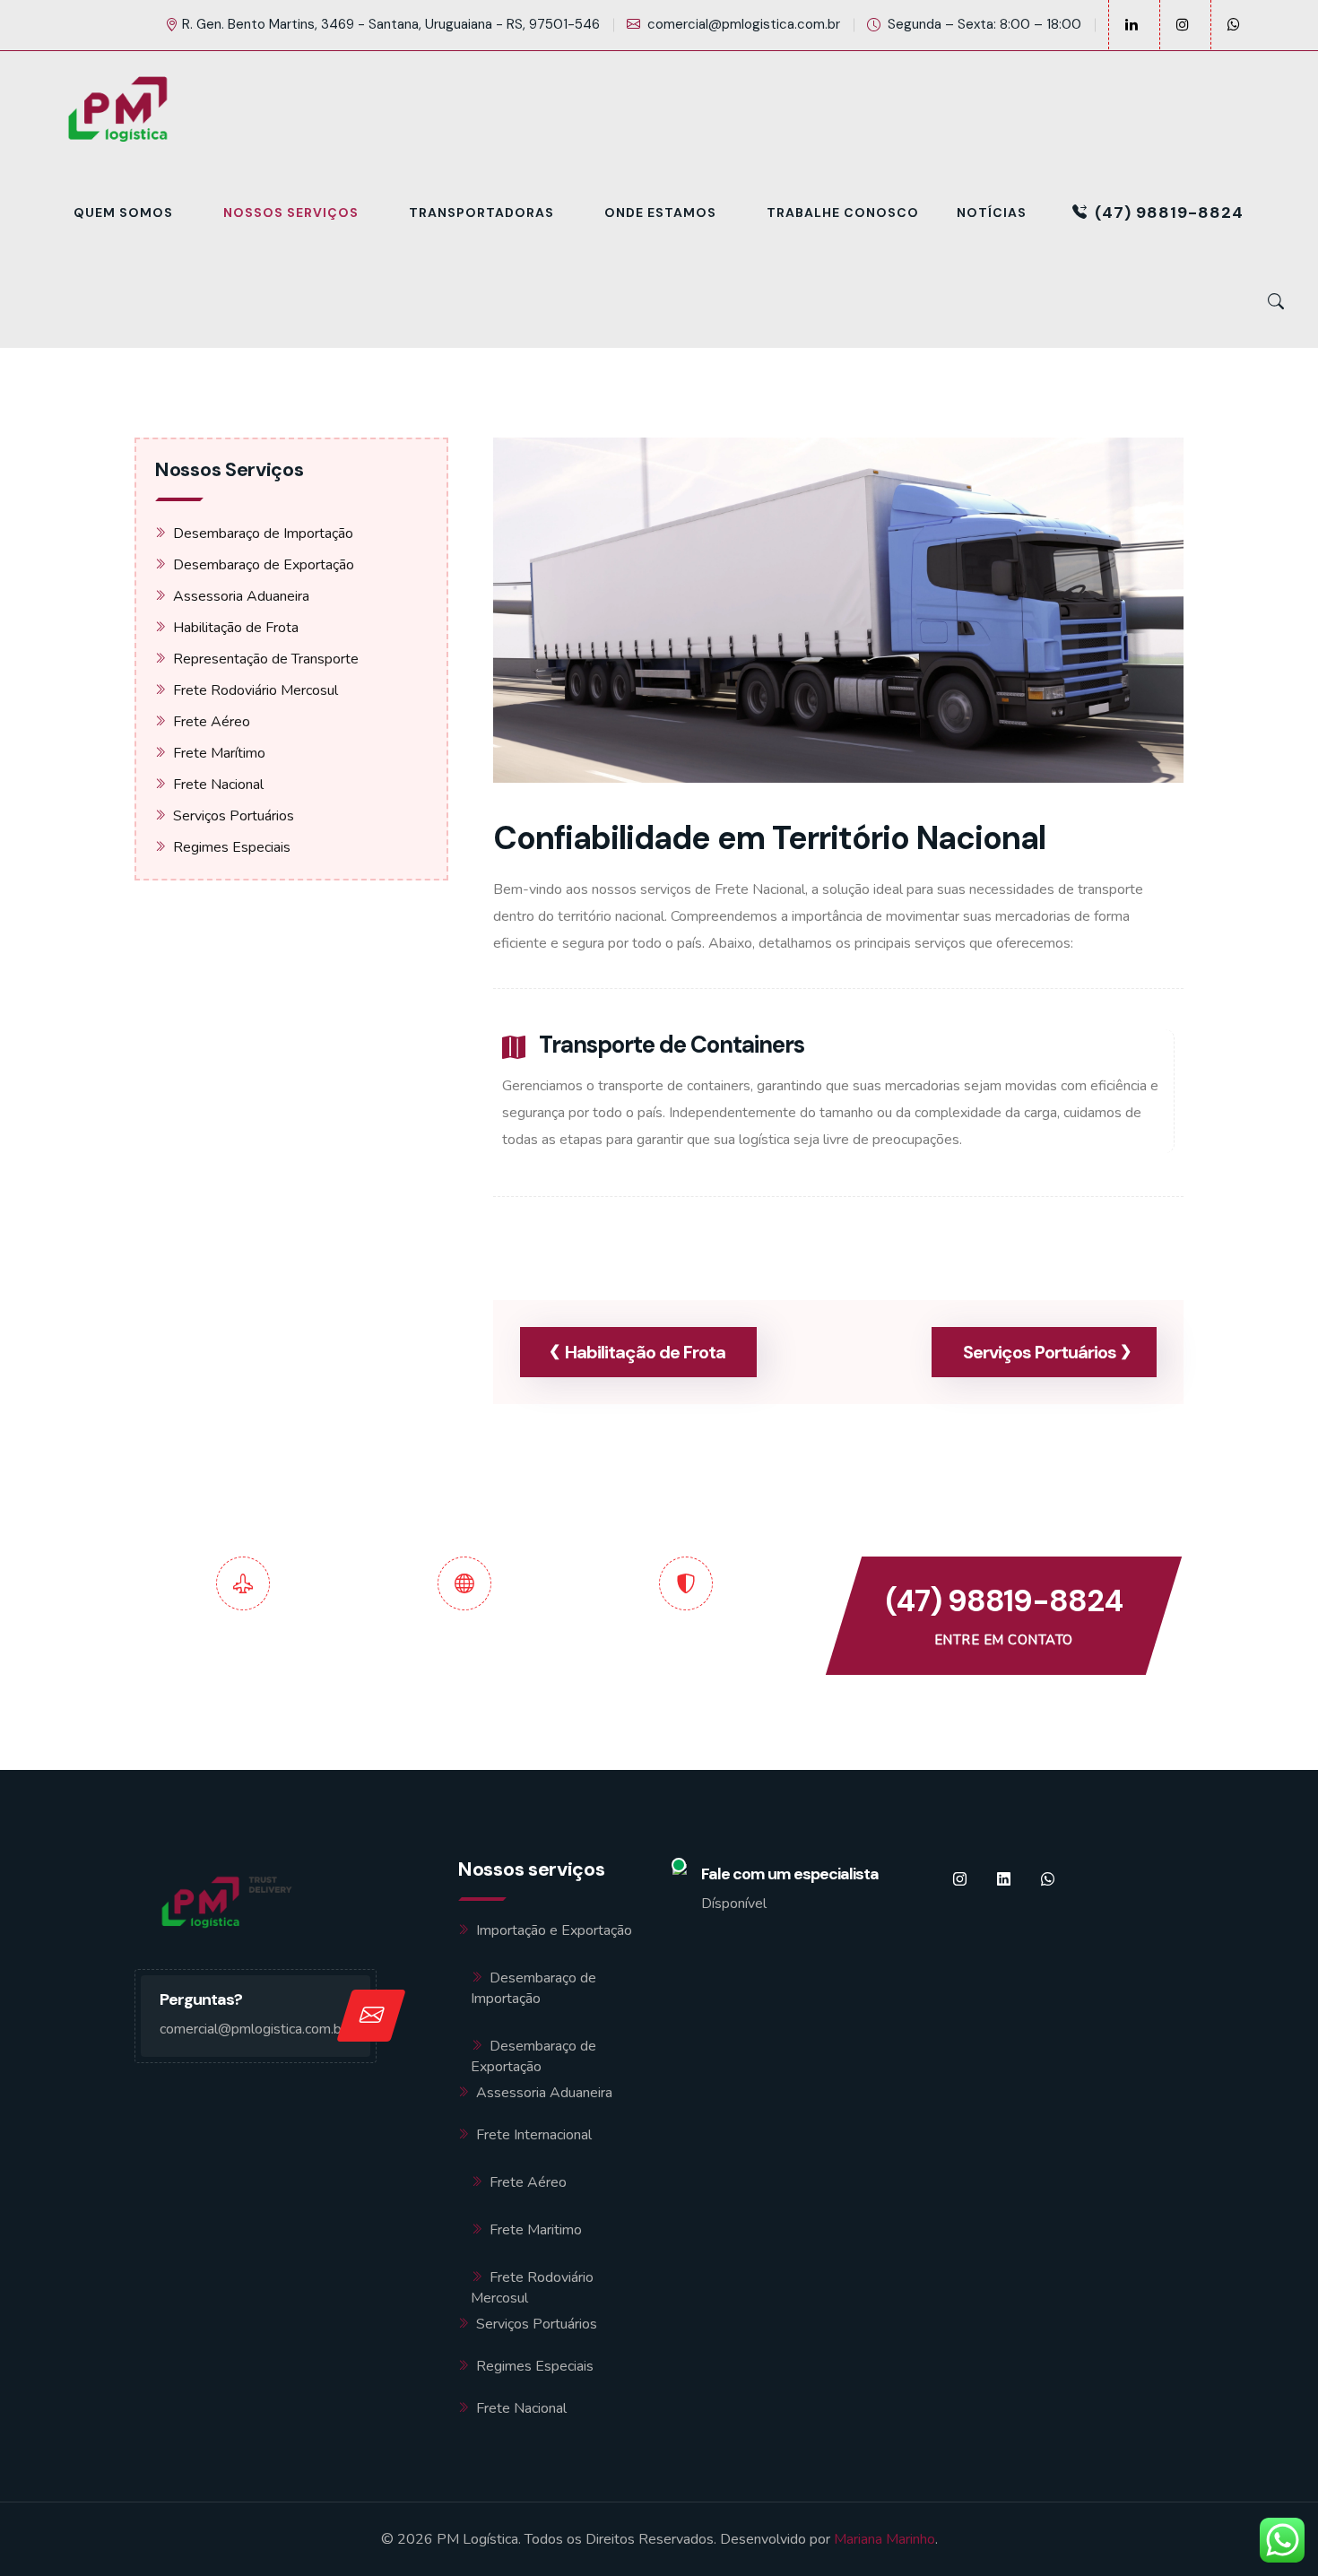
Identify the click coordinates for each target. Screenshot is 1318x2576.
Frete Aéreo (212, 722)
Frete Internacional (534, 2135)
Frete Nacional (218, 785)
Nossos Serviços (291, 212)
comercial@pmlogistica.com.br (744, 24)
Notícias (992, 212)
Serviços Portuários (234, 816)
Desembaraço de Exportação (264, 565)
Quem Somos (123, 212)
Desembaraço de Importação (263, 533)
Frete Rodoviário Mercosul (256, 690)
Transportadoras (481, 212)
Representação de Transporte (266, 659)
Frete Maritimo (536, 2230)
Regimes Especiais (232, 847)
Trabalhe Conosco (843, 212)
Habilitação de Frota (236, 628)
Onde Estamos (660, 212)
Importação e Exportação (554, 1930)
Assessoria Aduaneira (241, 596)
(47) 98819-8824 (1169, 212)
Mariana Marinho (884, 2539)
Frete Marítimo (219, 753)
